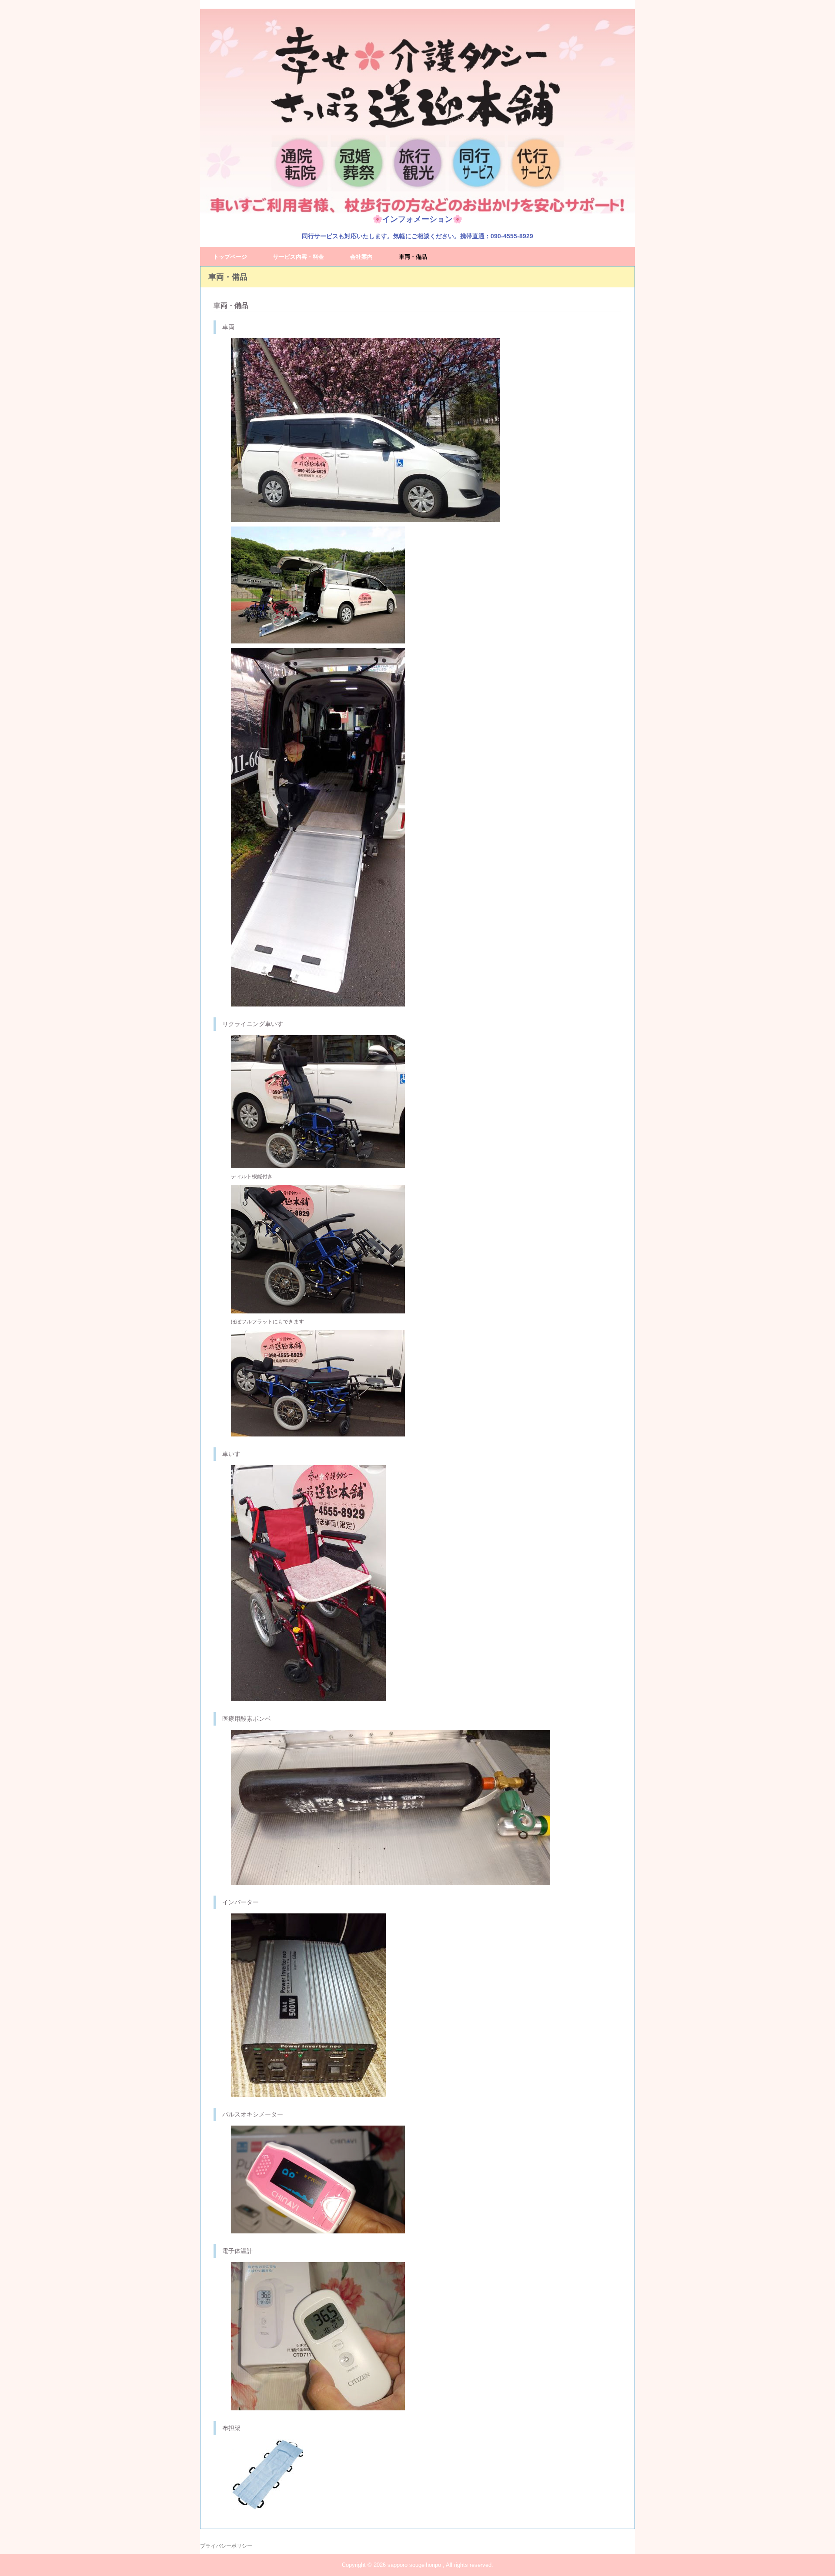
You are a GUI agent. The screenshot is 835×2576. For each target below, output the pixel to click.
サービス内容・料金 (299, 257)
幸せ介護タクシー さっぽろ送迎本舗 (417, 111)
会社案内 (361, 257)
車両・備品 (413, 257)
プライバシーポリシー (226, 2546)
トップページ (230, 257)
